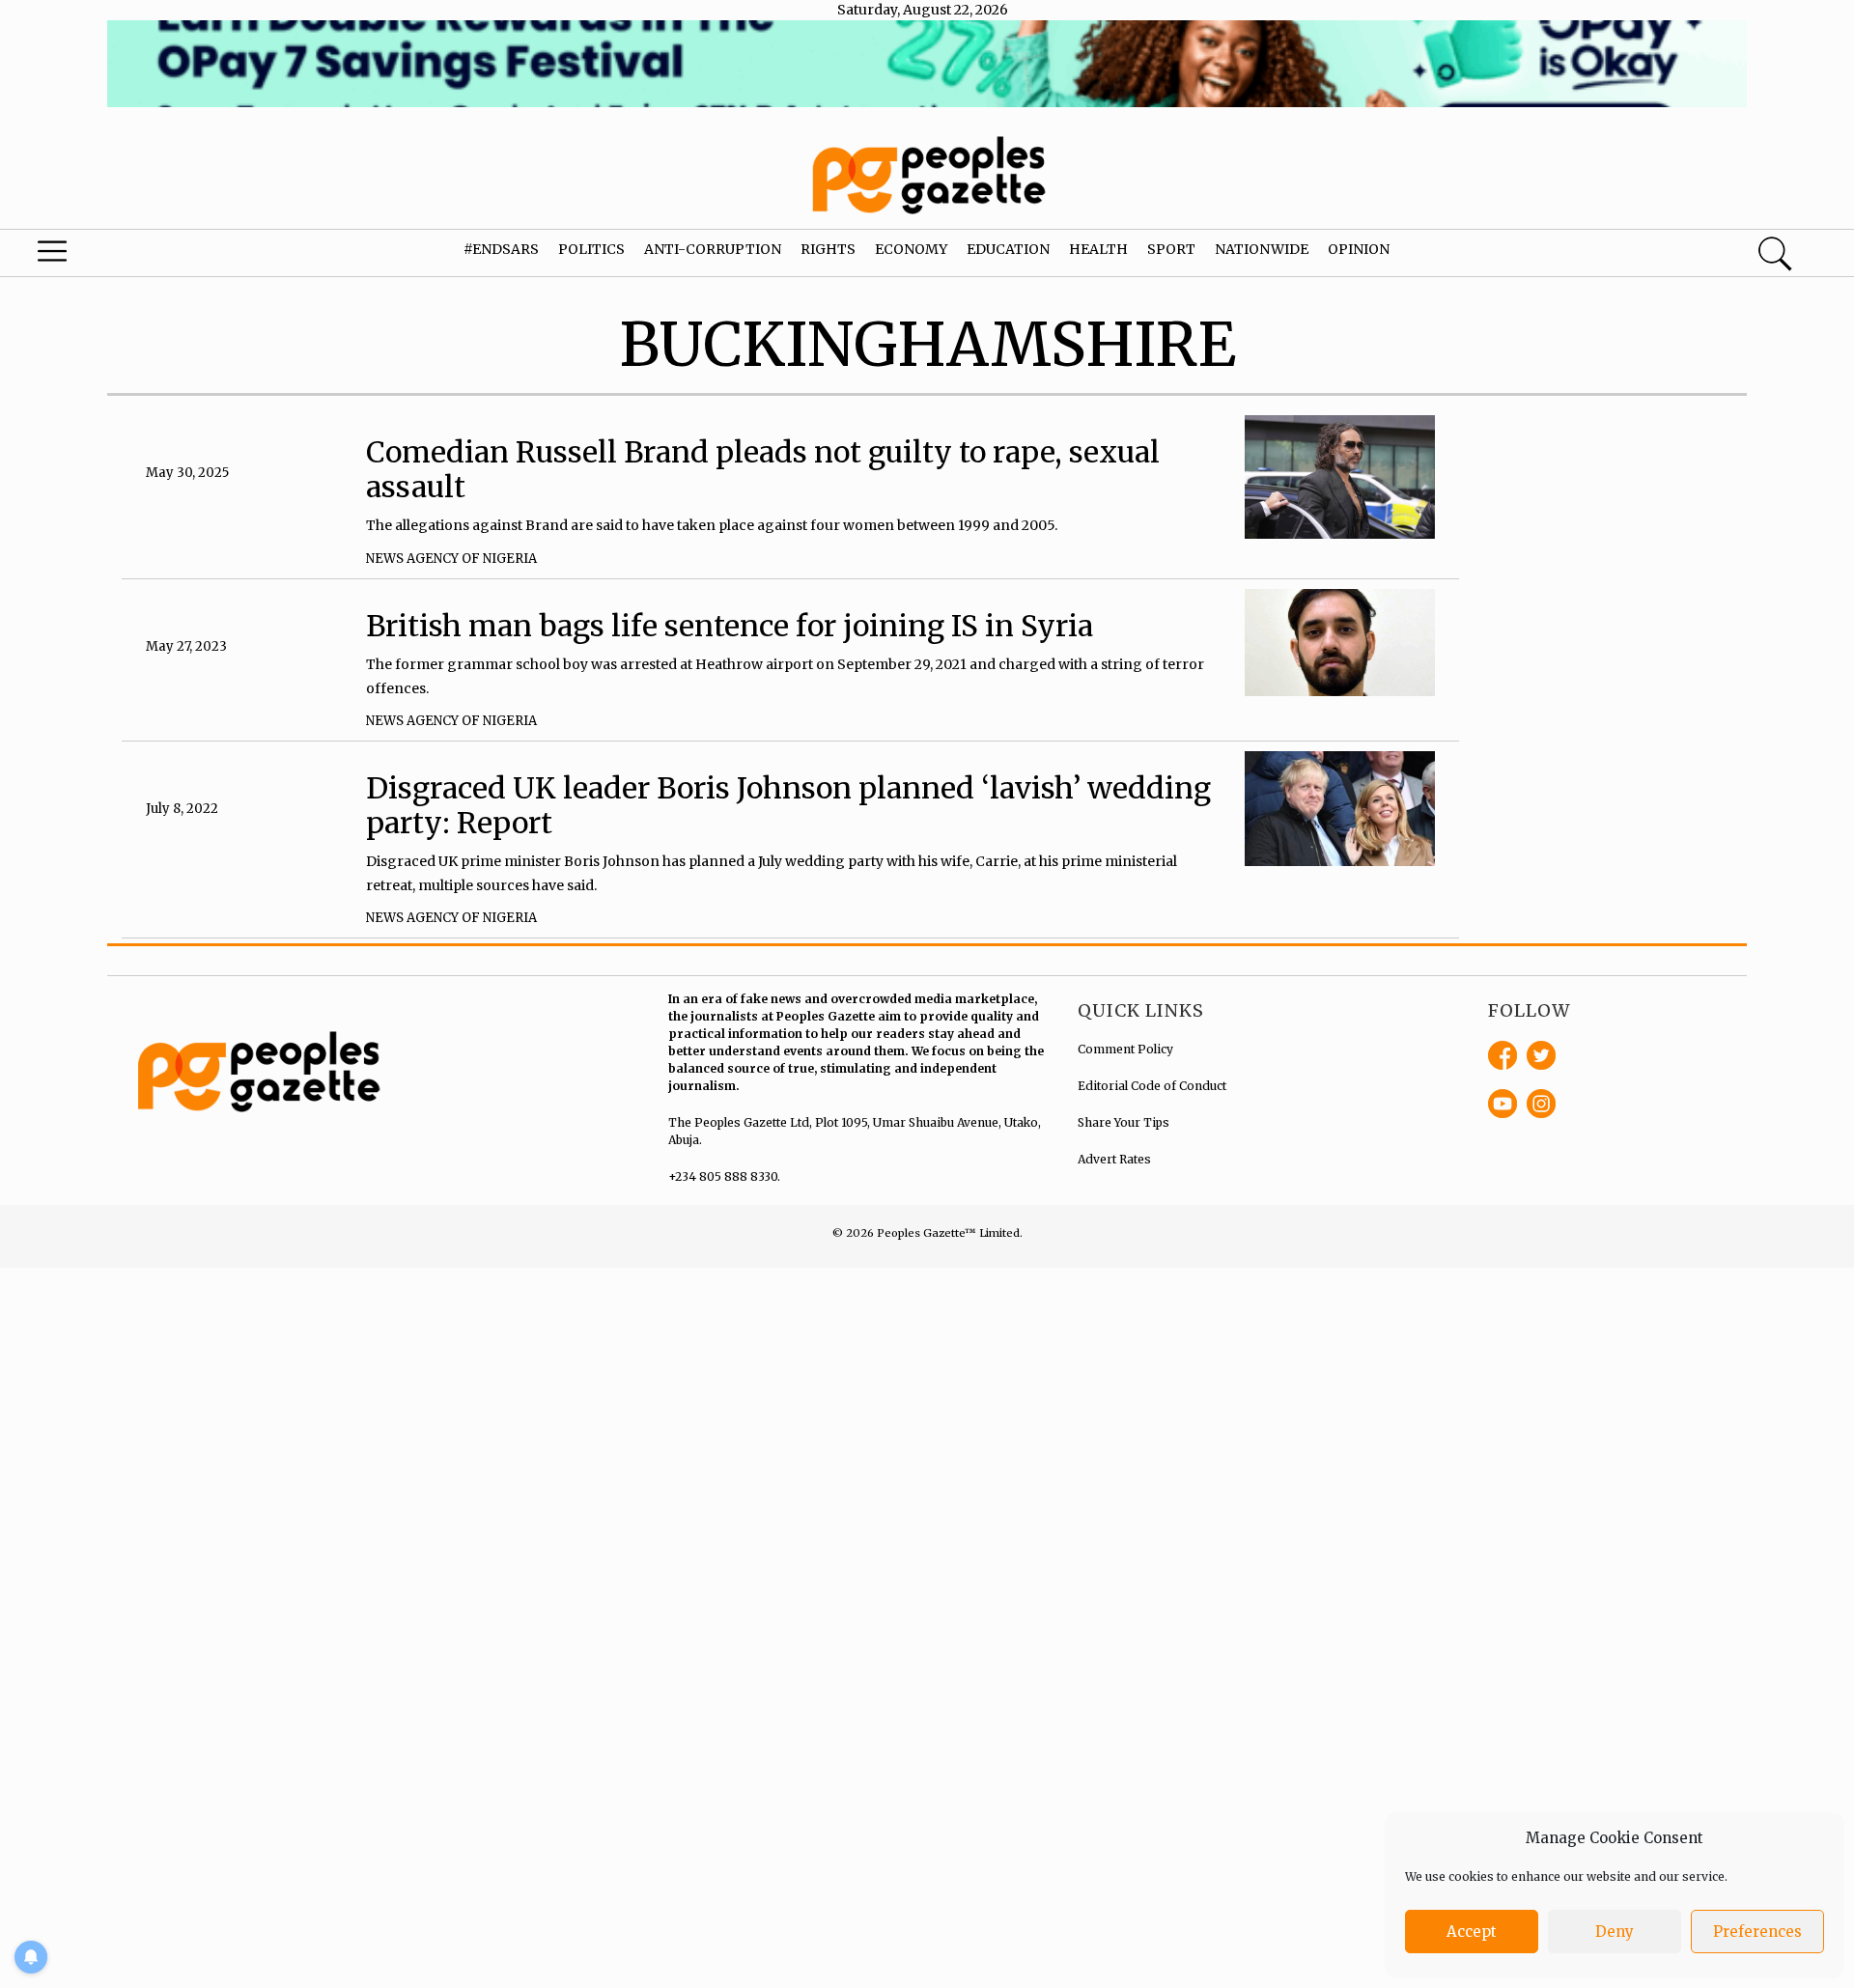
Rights (828, 249)
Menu (98, 256)
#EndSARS (501, 249)
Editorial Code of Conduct (1152, 1086)
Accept (1472, 1932)
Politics (591, 249)
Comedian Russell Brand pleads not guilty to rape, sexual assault (763, 469)
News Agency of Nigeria (451, 559)
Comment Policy (1125, 1049)
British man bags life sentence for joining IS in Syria (730, 626)
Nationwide (1262, 249)
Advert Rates (1114, 1159)
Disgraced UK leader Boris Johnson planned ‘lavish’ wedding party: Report (788, 805)
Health (1098, 249)
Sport (1171, 249)
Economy (911, 249)
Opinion (1359, 249)
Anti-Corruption (713, 249)
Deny (1615, 1932)
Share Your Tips (1124, 1122)
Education (1008, 249)
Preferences (1757, 1932)
